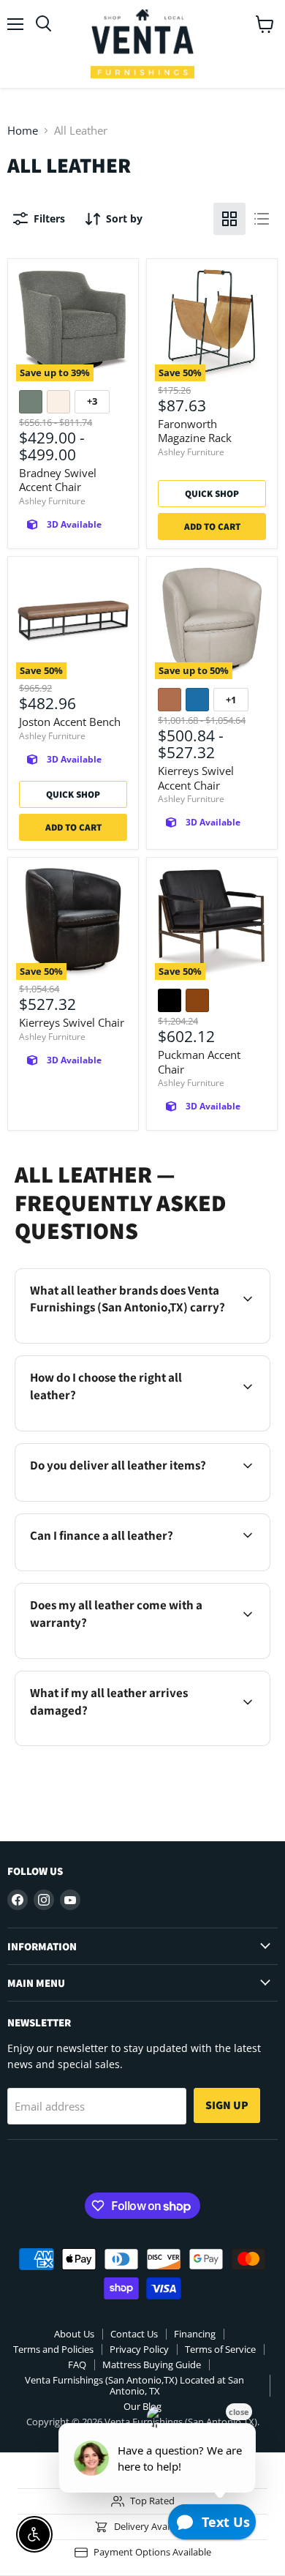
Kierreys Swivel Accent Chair (196, 778)
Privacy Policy (139, 2349)
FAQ (77, 2365)
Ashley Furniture (52, 501)
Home (23, 131)
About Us (74, 2334)
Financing (195, 2334)
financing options (139, 1568)
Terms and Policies (53, 2349)
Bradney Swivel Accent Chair (58, 480)
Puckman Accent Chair (199, 1062)
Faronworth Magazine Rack (195, 431)
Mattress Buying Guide (152, 2365)
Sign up (227, 2105)
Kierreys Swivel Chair (72, 1022)
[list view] (262, 219)
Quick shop (212, 494)
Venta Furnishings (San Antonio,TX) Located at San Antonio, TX (134, 2385)
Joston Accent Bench (70, 722)
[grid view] (229, 219)
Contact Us (134, 2334)
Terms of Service (220, 2349)
